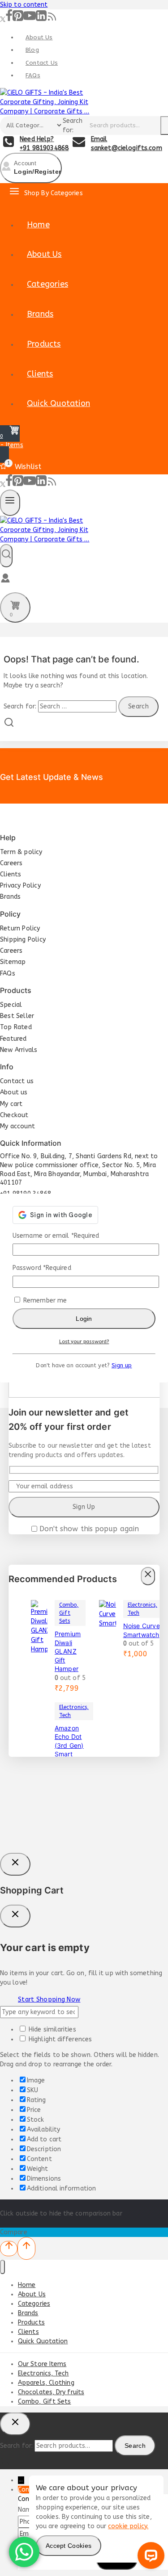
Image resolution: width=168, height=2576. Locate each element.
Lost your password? (84, 1342)
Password (42, 1268)
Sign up (122, 1365)
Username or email (56, 1236)
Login (84, 1319)
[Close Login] (15, 1864)
